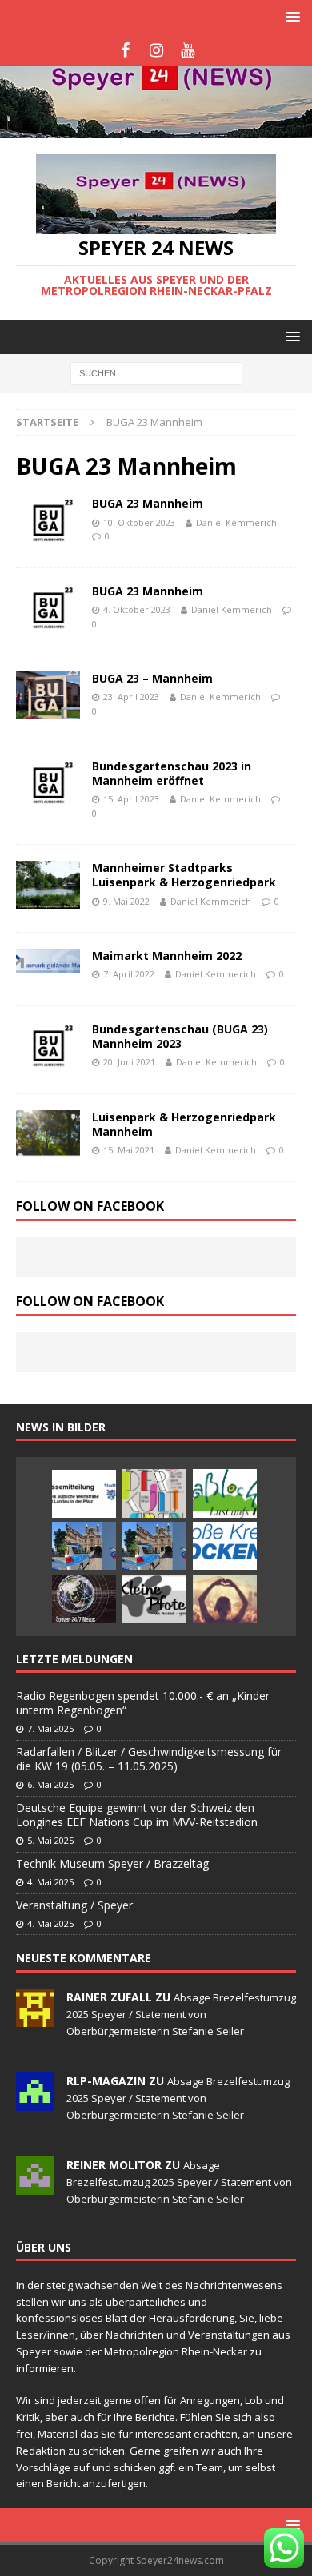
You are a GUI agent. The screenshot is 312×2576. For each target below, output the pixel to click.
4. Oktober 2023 (137, 609)
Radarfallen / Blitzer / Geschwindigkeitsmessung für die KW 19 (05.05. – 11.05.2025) (149, 1759)
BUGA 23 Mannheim (148, 503)
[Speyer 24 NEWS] (156, 129)
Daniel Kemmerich (236, 522)
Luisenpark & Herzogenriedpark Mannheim (184, 1124)
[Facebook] (125, 50)
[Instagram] (156, 50)
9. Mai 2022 (126, 901)
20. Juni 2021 (129, 1062)
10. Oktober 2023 (139, 522)
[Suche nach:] (156, 373)
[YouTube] (188, 50)
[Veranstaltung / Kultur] (225, 1599)
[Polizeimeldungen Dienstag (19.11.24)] (154, 1546)
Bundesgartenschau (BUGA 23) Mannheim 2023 (180, 1036)
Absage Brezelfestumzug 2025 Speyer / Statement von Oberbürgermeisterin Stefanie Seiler (181, 2014)
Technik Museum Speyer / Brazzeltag (112, 1863)
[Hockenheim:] (225, 1546)
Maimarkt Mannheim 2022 (167, 956)
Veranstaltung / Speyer (74, 1905)
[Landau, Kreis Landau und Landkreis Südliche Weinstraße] (84, 1494)
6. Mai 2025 (50, 1784)
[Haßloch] (225, 1493)
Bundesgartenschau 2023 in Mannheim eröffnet (172, 773)
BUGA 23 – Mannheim (152, 678)
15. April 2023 (131, 799)
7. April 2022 (129, 974)
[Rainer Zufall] (35, 2018)
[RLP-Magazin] (35, 2102)
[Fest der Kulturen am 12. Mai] (154, 1493)
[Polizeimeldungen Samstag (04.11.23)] (84, 1546)
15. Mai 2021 (129, 1150)
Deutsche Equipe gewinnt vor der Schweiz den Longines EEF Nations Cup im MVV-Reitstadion (137, 1815)
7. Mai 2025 (50, 1728)
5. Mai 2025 (50, 1840)
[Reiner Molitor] (35, 2186)
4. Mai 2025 (50, 1882)
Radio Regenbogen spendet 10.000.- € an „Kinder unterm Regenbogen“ (143, 1703)
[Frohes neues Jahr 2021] (84, 1599)
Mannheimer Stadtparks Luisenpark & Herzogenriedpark (184, 875)
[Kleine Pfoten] (154, 1599)
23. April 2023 (131, 697)
